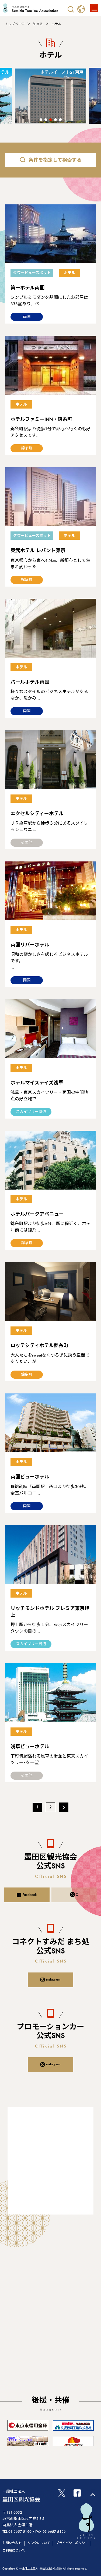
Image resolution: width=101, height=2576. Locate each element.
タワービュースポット (32, 273)
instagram (53, 1980)
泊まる (38, 24)
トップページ (15, 24)
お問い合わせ (12, 2543)
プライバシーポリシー (72, 2543)
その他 (27, 843)
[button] (41, 120)
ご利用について (14, 2551)
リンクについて (39, 2543)
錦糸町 (27, 449)
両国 (27, 317)
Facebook (29, 1895)
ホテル (69, 273)
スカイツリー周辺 (31, 1112)
